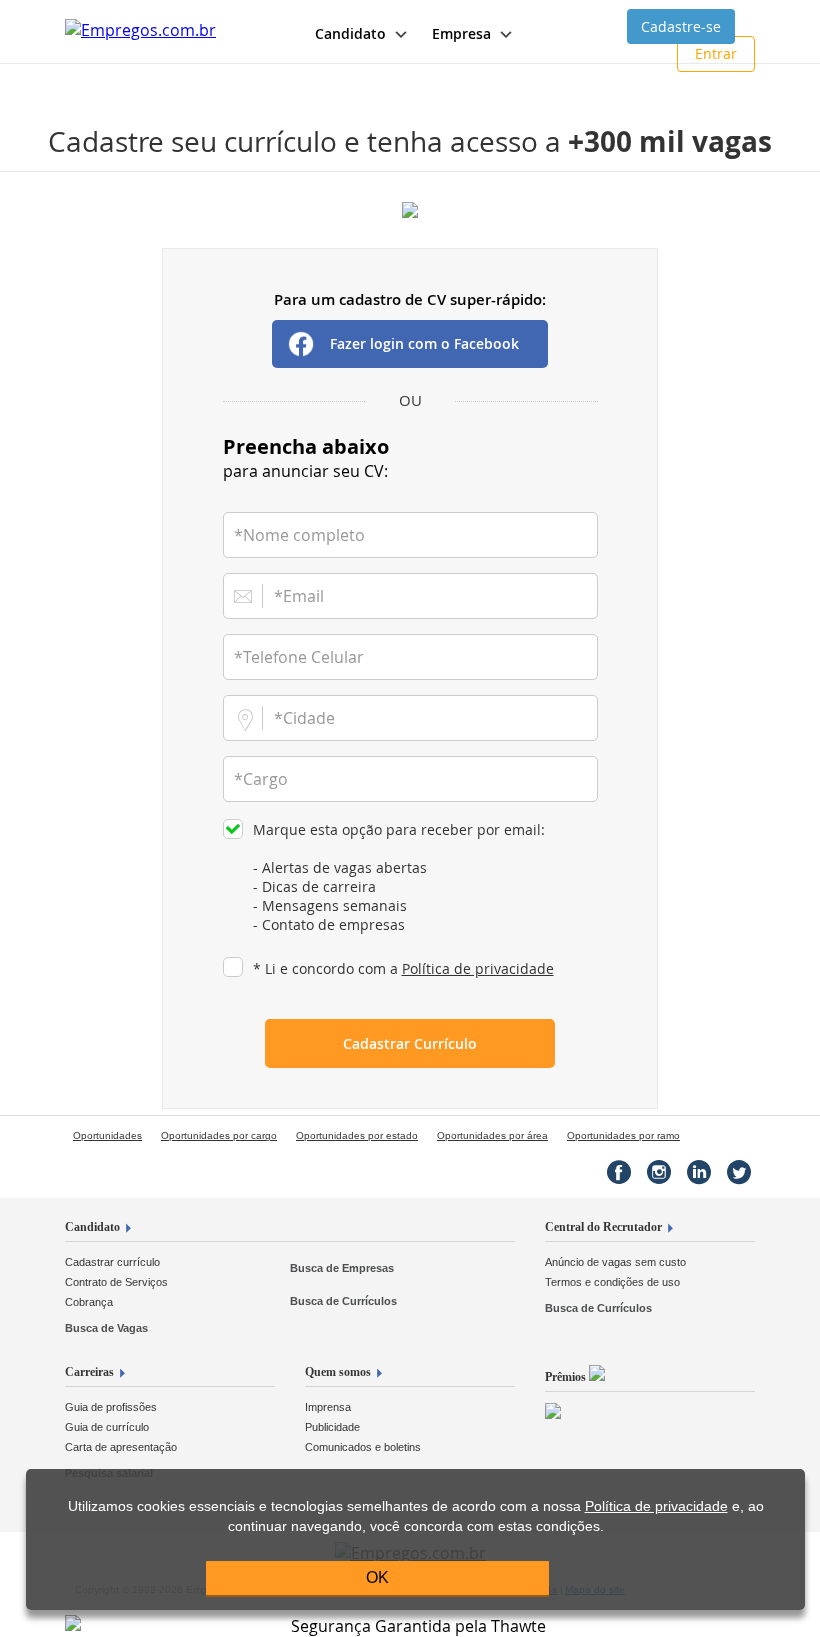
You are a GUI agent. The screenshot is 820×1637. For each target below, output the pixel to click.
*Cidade (304, 718)
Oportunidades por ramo (623, 1135)
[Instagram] (659, 1172)
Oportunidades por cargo (219, 1135)
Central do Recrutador (603, 1227)
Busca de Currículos (343, 1301)
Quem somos (338, 1372)
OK (377, 1577)
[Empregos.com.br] (140, 30)
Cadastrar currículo (112, 1262)
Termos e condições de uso (612, 1282)
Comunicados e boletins (363, 1447)
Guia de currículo (107, 1427)
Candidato (92, 1227)
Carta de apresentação (121, 1447)
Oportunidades (107, 1135)
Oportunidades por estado (357, 1135)
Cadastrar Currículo (410, 1043)
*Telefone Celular (299, 657)
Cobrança (89, 1302)
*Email (299, 596)
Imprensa (328, 1407)
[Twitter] (739, 1172)
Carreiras (89, 1372)
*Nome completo (299, 535)
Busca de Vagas (106, 1328)
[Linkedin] (699, 1172)
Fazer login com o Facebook (424, 343)
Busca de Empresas (342, 1268)
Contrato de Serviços (116, 1282)
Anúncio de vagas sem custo (615, 1262)
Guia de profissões (111, 1407)
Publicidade (332, 1427)
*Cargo (261, 779)
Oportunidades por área (492, 1135)
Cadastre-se (681, 26)
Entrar (716, 53)
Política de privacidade (478, 968)
